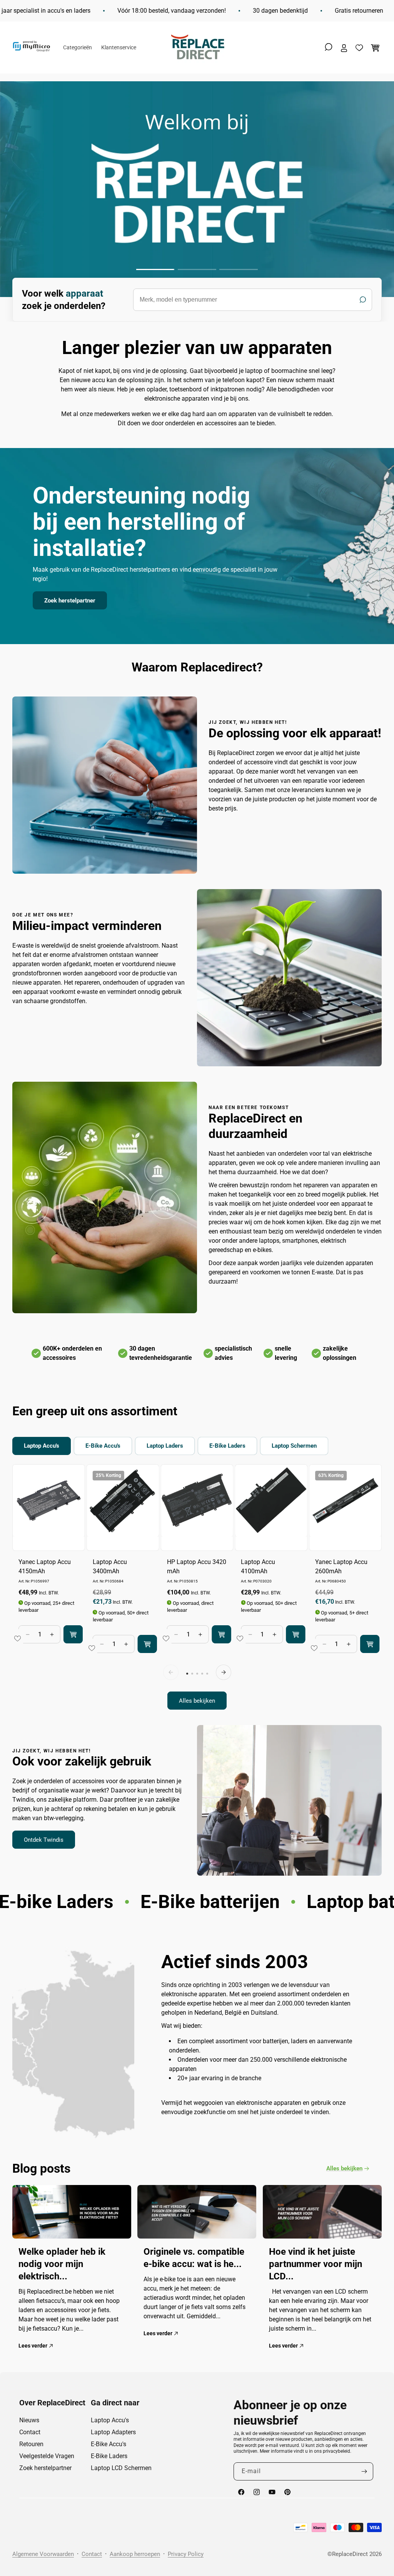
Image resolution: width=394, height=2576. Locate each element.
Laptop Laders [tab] (165, 1446)
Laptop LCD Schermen (121, 2468)
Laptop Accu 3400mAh (110, 1567)
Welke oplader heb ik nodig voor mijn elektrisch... (62, 2264)
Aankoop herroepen (135, 2554)
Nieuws (29, 2420)
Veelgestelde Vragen (47, 2456)
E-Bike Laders (109, 2456)
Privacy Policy (186, 2554)
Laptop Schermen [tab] (294, 1446)
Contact (30, 2432)
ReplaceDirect (350, 2554)
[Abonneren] (364, 2471)
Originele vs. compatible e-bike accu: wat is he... (194, 2258)
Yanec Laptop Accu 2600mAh (341, 1567)
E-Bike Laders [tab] (227, 1446)
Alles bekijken (197, 1701)
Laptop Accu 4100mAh (258, 1567)
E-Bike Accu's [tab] (103, 1446)
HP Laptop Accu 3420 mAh (197, 1567)
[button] (329, 47)
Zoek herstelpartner (70, 601)
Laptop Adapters (113, 2432)
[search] (253, 300)
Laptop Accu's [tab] (42, 1446)
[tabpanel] (197, 1587)
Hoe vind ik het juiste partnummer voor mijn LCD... (316, 2264)
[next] (224, 1672)
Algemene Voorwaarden (43, 2554)
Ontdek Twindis (44, 1840)
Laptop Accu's (110, 2420)
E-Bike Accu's (109, 2444)
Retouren (31, 2444)
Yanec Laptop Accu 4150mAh (45, 1567)
